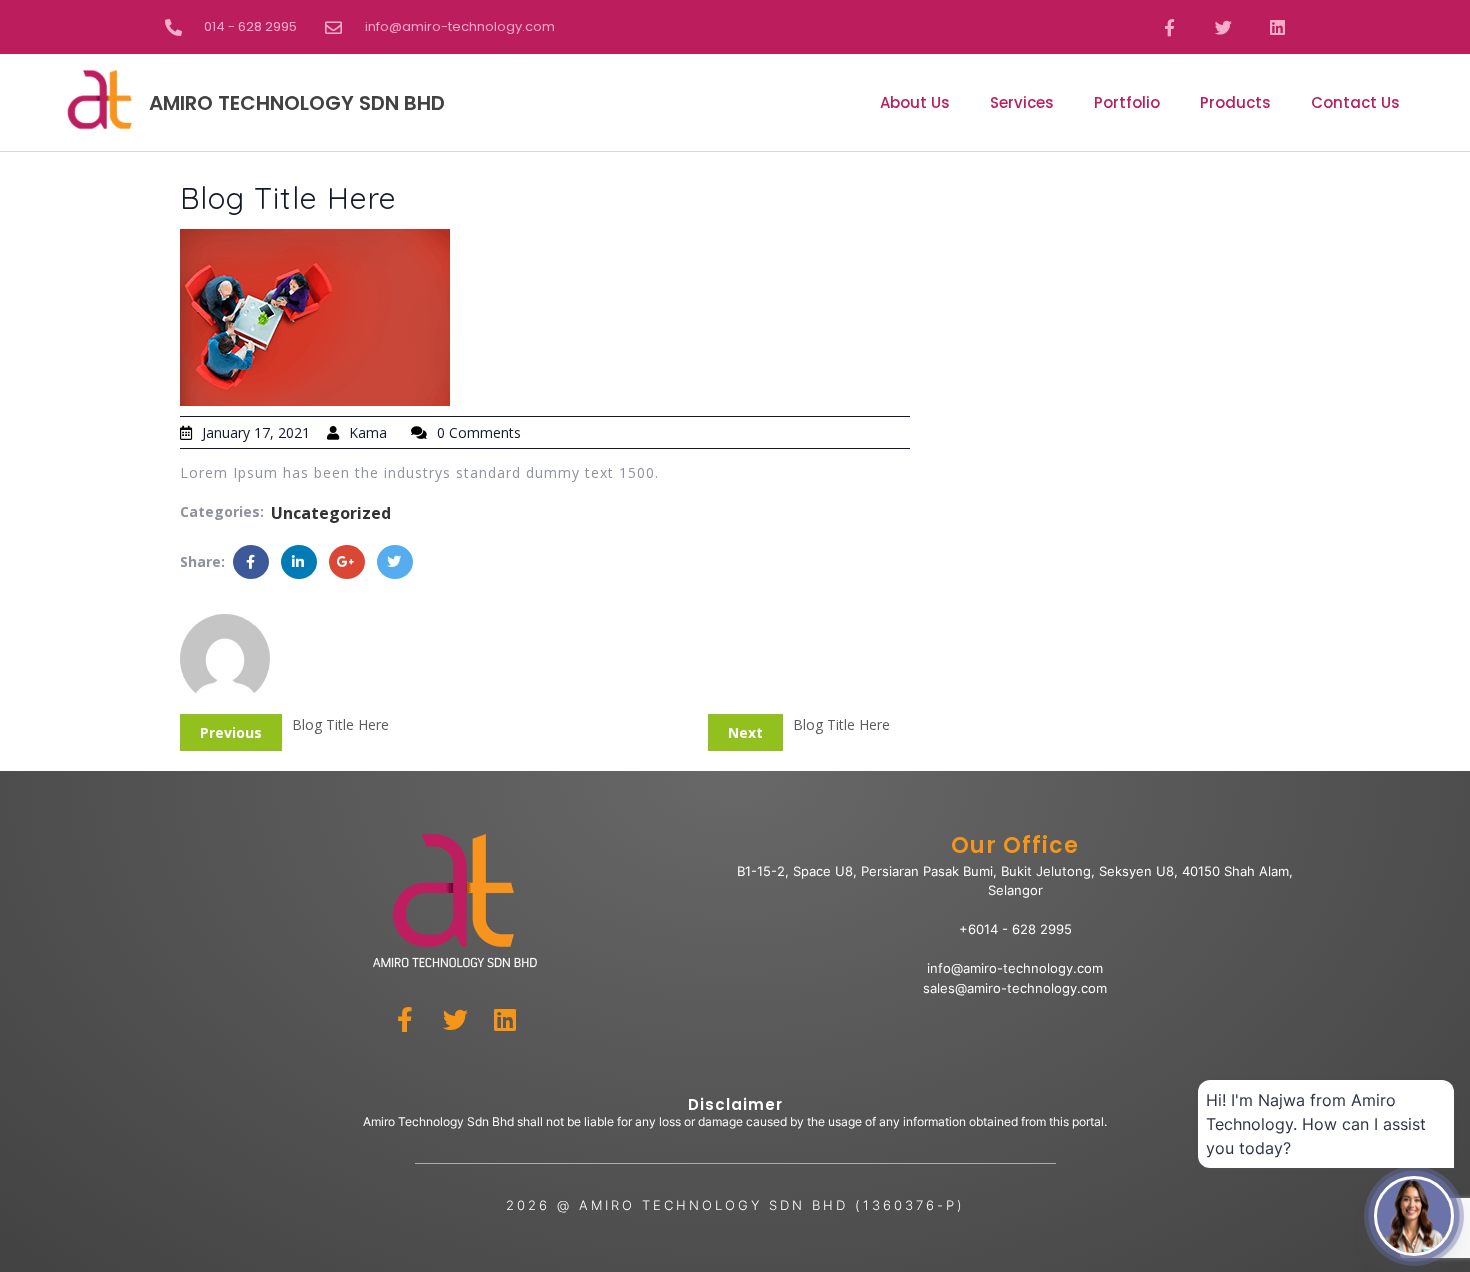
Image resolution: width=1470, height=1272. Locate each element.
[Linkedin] (1278, 27)
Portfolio (1127, 102)
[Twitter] (1223, 27)
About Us (915, 102)
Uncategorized (331, 513)
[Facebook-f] (1169, 27)
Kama (368, 432)
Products (1235, 102)
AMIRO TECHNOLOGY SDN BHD (297, 103)
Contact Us (1355, 102)
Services (1022, 102)
